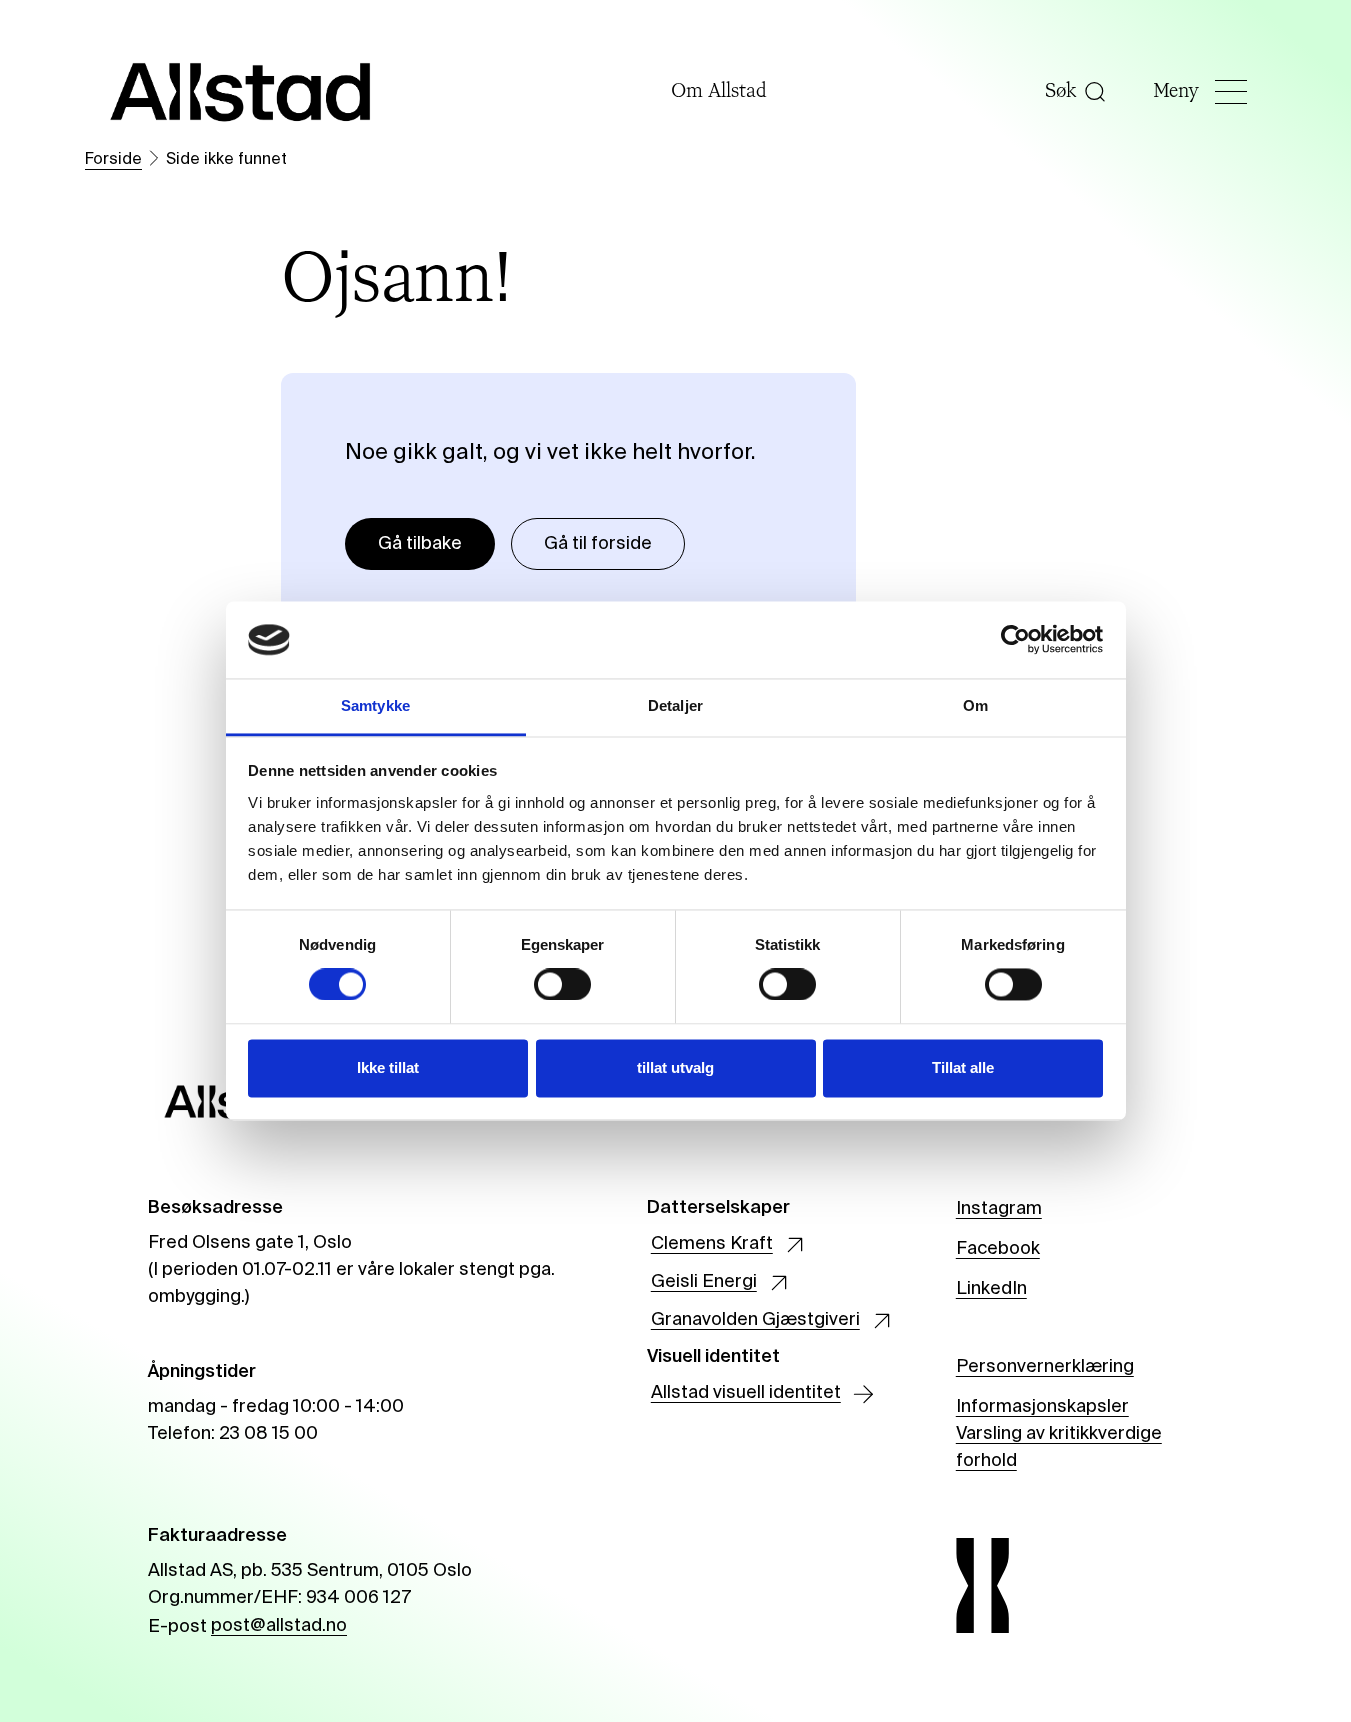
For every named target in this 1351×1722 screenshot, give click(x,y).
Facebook (998, 1249)
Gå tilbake (420, 544)
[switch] (562, 985)
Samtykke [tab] (375, 705)
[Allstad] (241, 91)
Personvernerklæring (1045, 1367)
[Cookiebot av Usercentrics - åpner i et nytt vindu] (1015, 640)
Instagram (999, 1209)
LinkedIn (991, 1289)
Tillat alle (963, 1067)
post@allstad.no (279, 1626)
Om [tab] (975, 705)
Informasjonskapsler (1042, 1407)
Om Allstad (719, 92)
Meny (1176, 92)
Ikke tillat (388, 1067)
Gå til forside (598, 544)
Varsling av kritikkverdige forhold (1059, 1448)
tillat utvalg (675, 1067)
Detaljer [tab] (675, 705)
